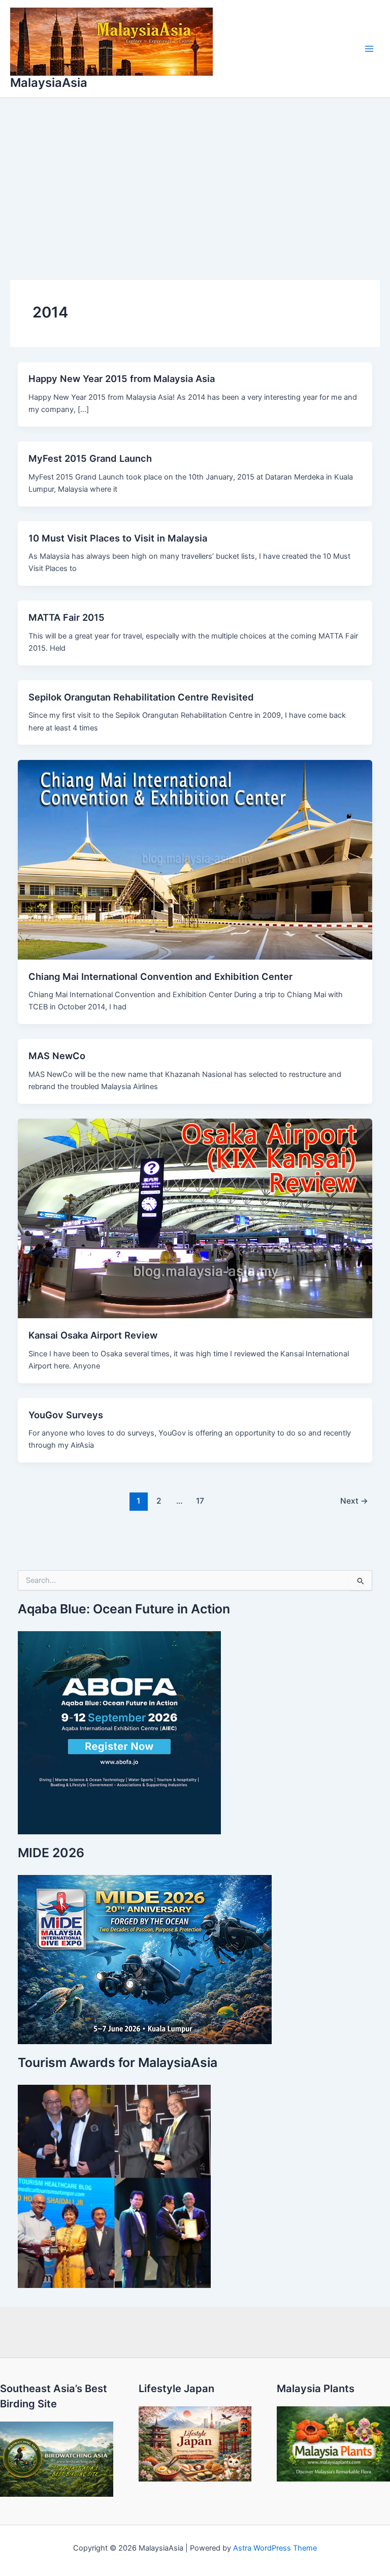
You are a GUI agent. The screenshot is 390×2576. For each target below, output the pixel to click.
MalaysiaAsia (49, 83)
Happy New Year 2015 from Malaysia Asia (122, 378)
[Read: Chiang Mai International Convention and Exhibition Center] (195, 859)
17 (200, 1501)
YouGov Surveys (66, 1415)
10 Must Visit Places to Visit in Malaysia (118, 538)
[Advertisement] (195, 174)
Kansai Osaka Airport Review (93, 1335)
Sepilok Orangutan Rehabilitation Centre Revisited (141, 697)
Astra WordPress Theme (275, 2548)
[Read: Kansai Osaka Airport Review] (195, 1218)
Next (354, 1501)
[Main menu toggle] (369, 49)
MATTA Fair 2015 (67, 617)
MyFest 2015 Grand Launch (90, 458)
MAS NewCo (57, 1056)
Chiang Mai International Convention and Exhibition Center (160, 976)
